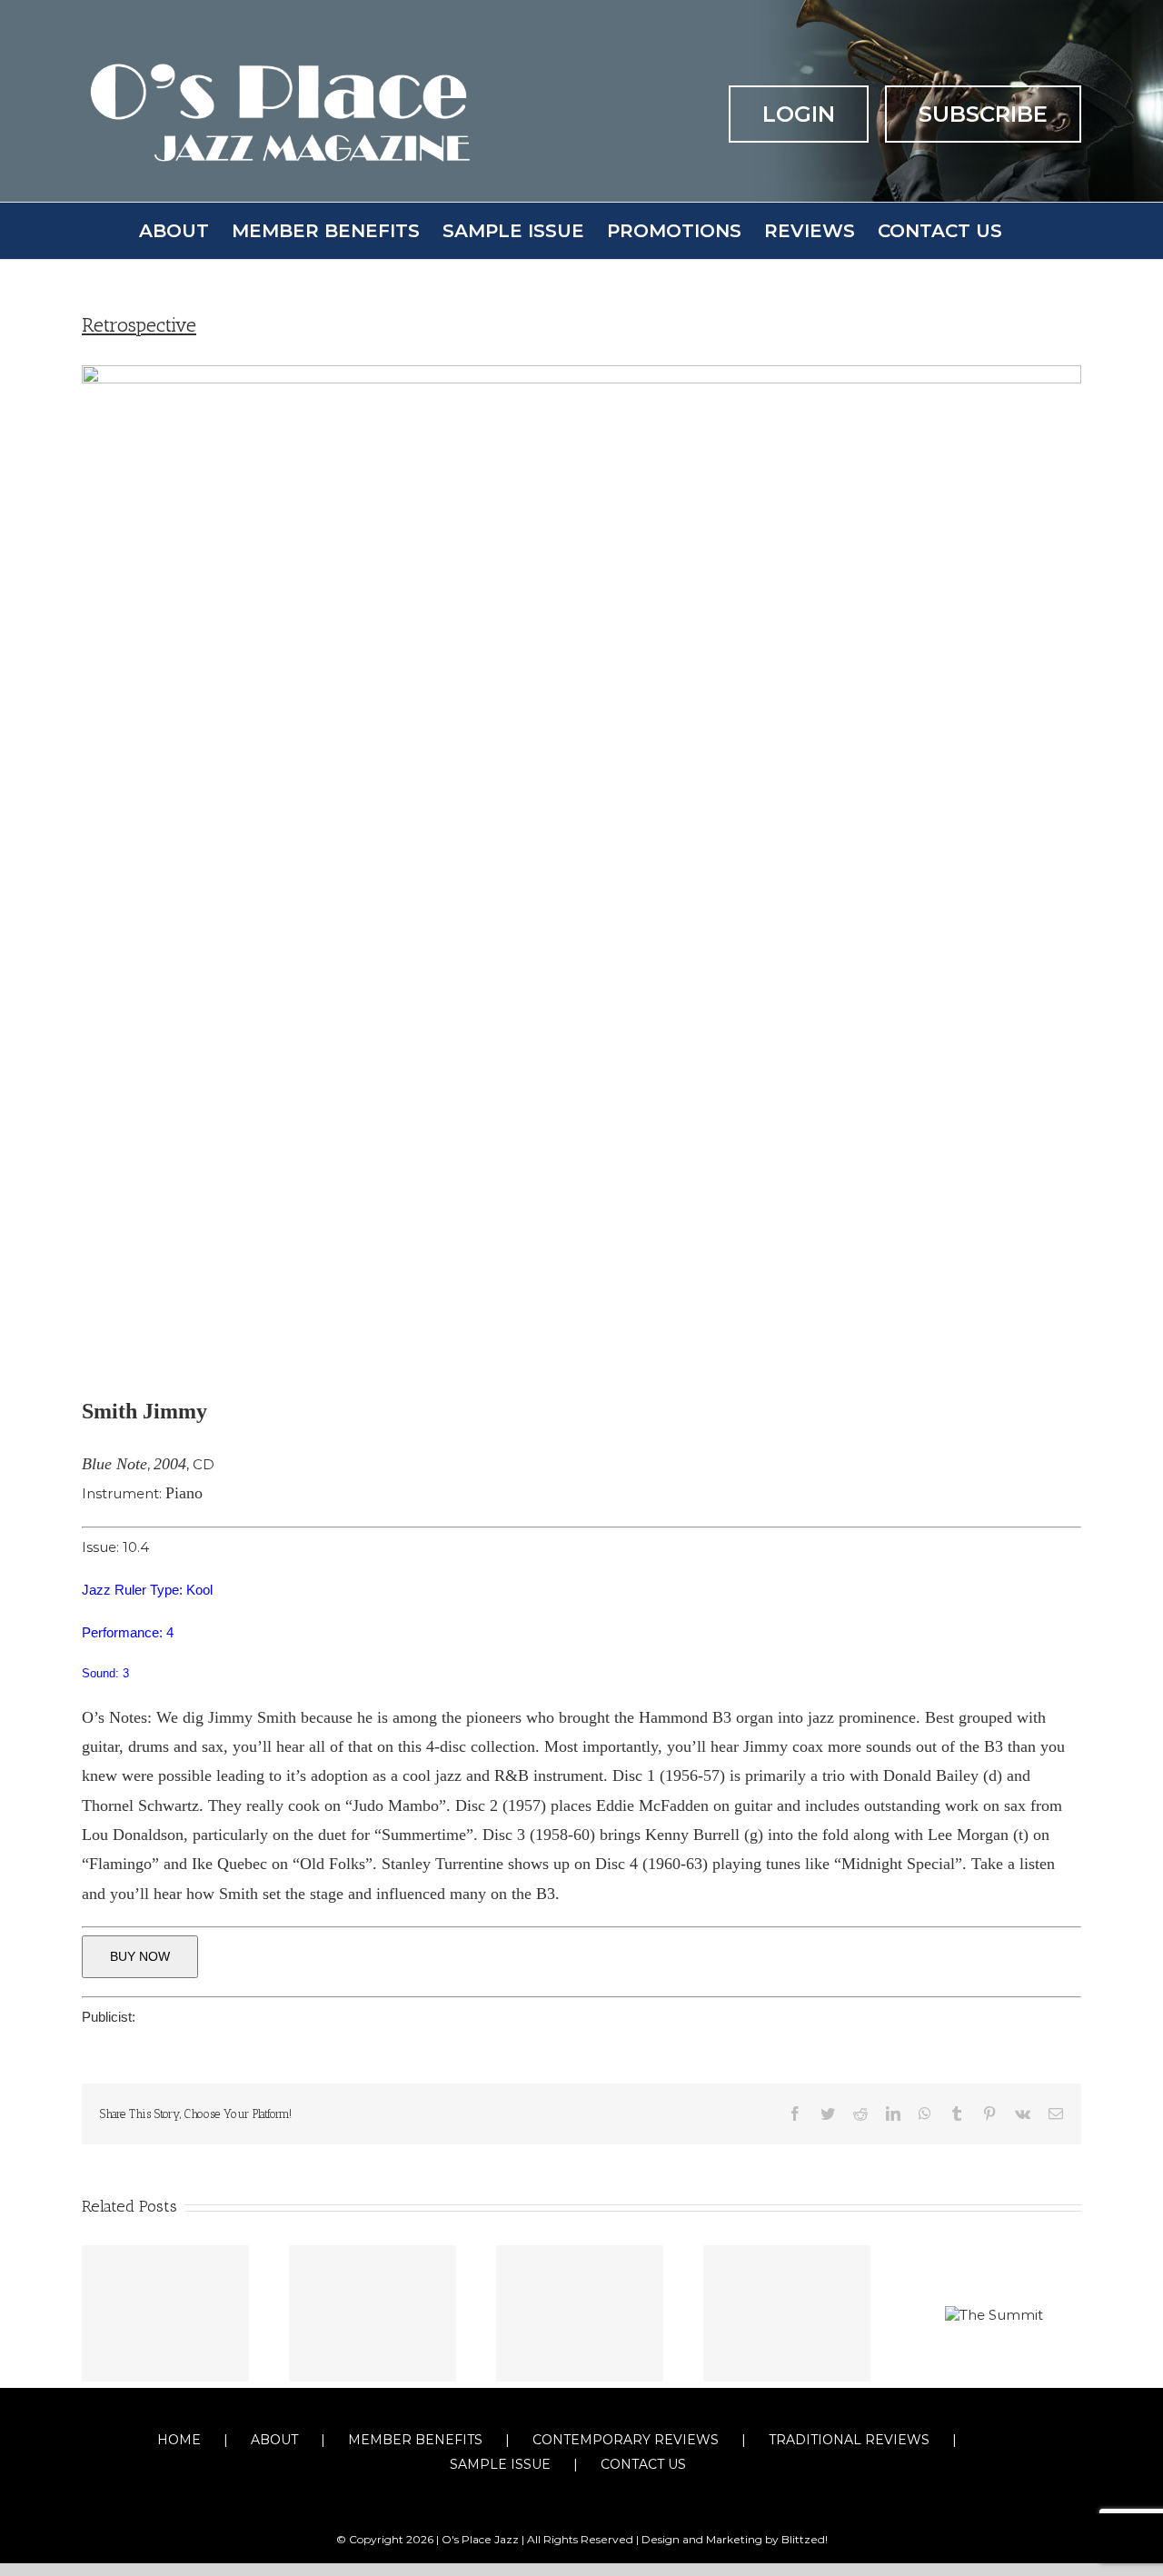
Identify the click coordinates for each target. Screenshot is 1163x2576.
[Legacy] (165, 2313)
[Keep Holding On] (373, 2313)
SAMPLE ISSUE (500, 2464)
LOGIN (799, 114)
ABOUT (274, 2440)
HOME (179, 2440)
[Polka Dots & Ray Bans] (580, 2313)
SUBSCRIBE (983, 114)
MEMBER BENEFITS (415, 2440)
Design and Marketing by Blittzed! (735, 2539)
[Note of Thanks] (787, 2313)
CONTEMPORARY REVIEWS (626, 2440)
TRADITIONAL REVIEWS (849, 2440)
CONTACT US (643, 2464)
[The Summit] (994, 2313)
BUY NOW (140, 1956)
